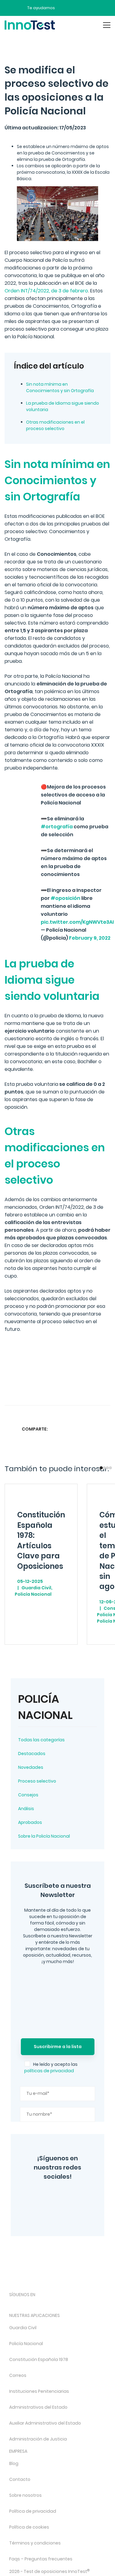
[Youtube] (78, 2305)
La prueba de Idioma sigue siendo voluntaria (63, 406)
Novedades (31, 1767)
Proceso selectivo (37, 1781)
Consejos (28, 1795)
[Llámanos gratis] (75, 8)
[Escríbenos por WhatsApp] (86, 8)
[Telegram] (69, 2214)
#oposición (65, 898)
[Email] (105, 1429)
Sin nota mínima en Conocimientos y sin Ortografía (60, 387)
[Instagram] (43, 2196)
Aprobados (30, 1822)
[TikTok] (61, 2305)
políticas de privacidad (49, 2071)
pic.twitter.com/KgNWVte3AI (77, 922)
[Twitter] (61, 2196)
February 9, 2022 (90, 938)
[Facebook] (48, 2214)
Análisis (26, 1809)
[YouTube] (79, 2196)
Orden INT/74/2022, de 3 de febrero (46, 291)
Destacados (32, 1754)
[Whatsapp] (81, 1429)
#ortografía (57, 827)
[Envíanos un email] (64, 8)
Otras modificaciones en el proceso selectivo (55, 425)
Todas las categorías (41, 1740)
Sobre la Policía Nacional (44, 1836)
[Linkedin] (93, 1429)
